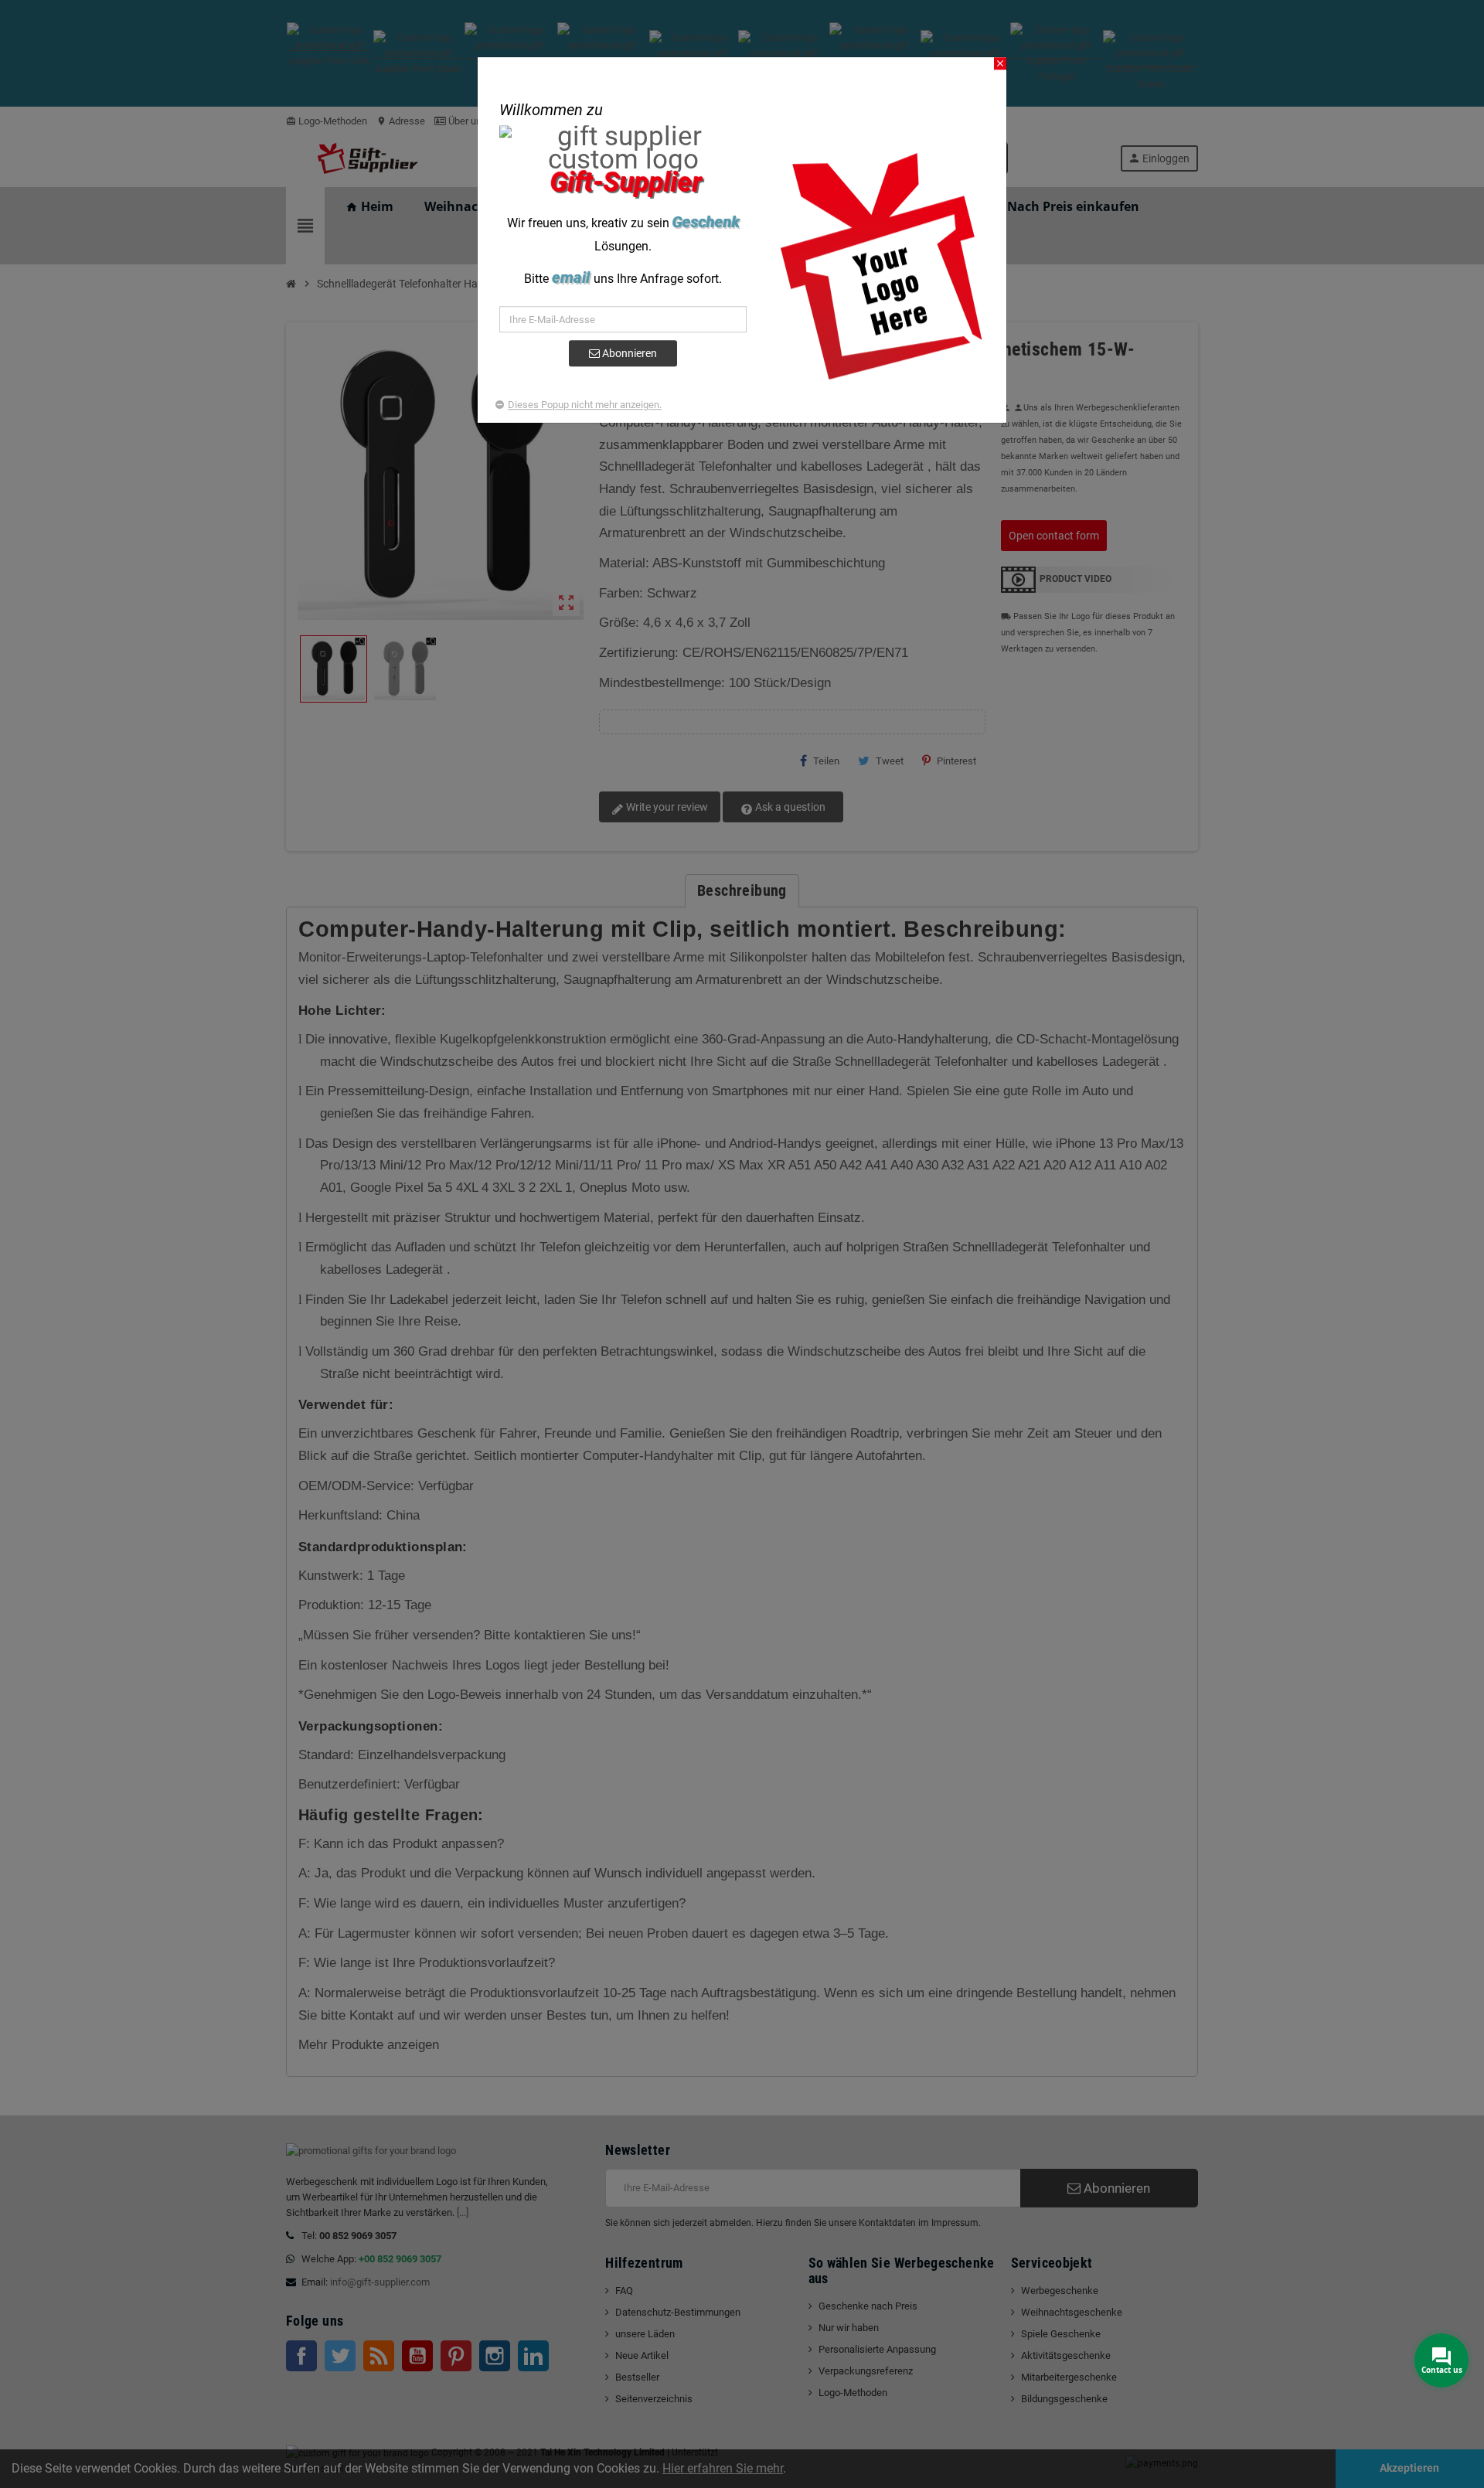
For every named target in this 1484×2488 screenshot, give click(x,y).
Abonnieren (628, 353)
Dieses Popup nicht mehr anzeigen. (585, 405)
